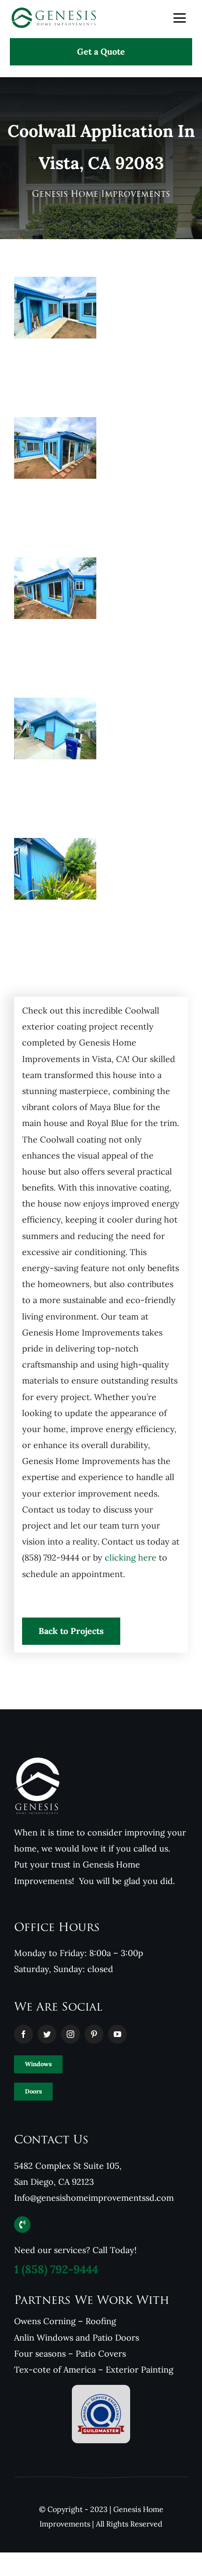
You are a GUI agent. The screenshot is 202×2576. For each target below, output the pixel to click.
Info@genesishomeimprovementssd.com (94, 2198)
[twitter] (47, 2034)
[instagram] (70, 2034)
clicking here (131, 1558)
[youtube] (117, 2034)
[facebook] (23, 2034)
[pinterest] (94, 2034)
